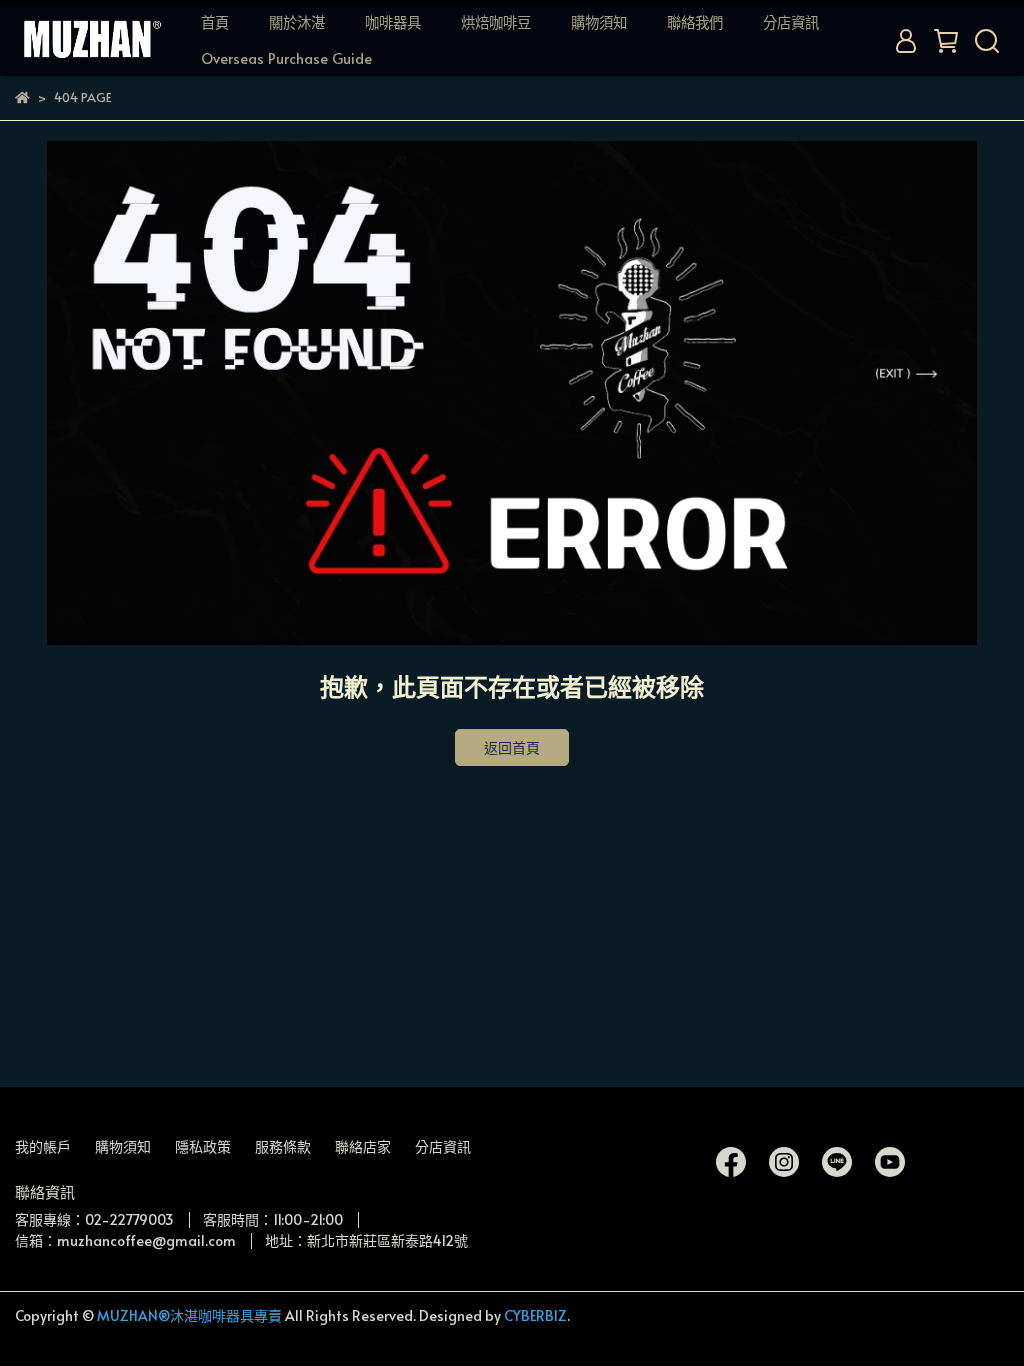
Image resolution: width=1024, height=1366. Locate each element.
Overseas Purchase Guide (286, 58)
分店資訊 (791, 22)
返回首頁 (512, 747)
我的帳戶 (43, 1146)
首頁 (215, 22)
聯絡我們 (695, 22)
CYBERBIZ (535, 1315)
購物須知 (599, 22)
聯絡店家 (363, 1146)
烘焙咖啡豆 (496, 22)
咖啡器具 (393, 22)
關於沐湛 (297, 22)
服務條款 (283, 1146)
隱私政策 (203, 1146)
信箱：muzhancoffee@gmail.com (125, 1240)
